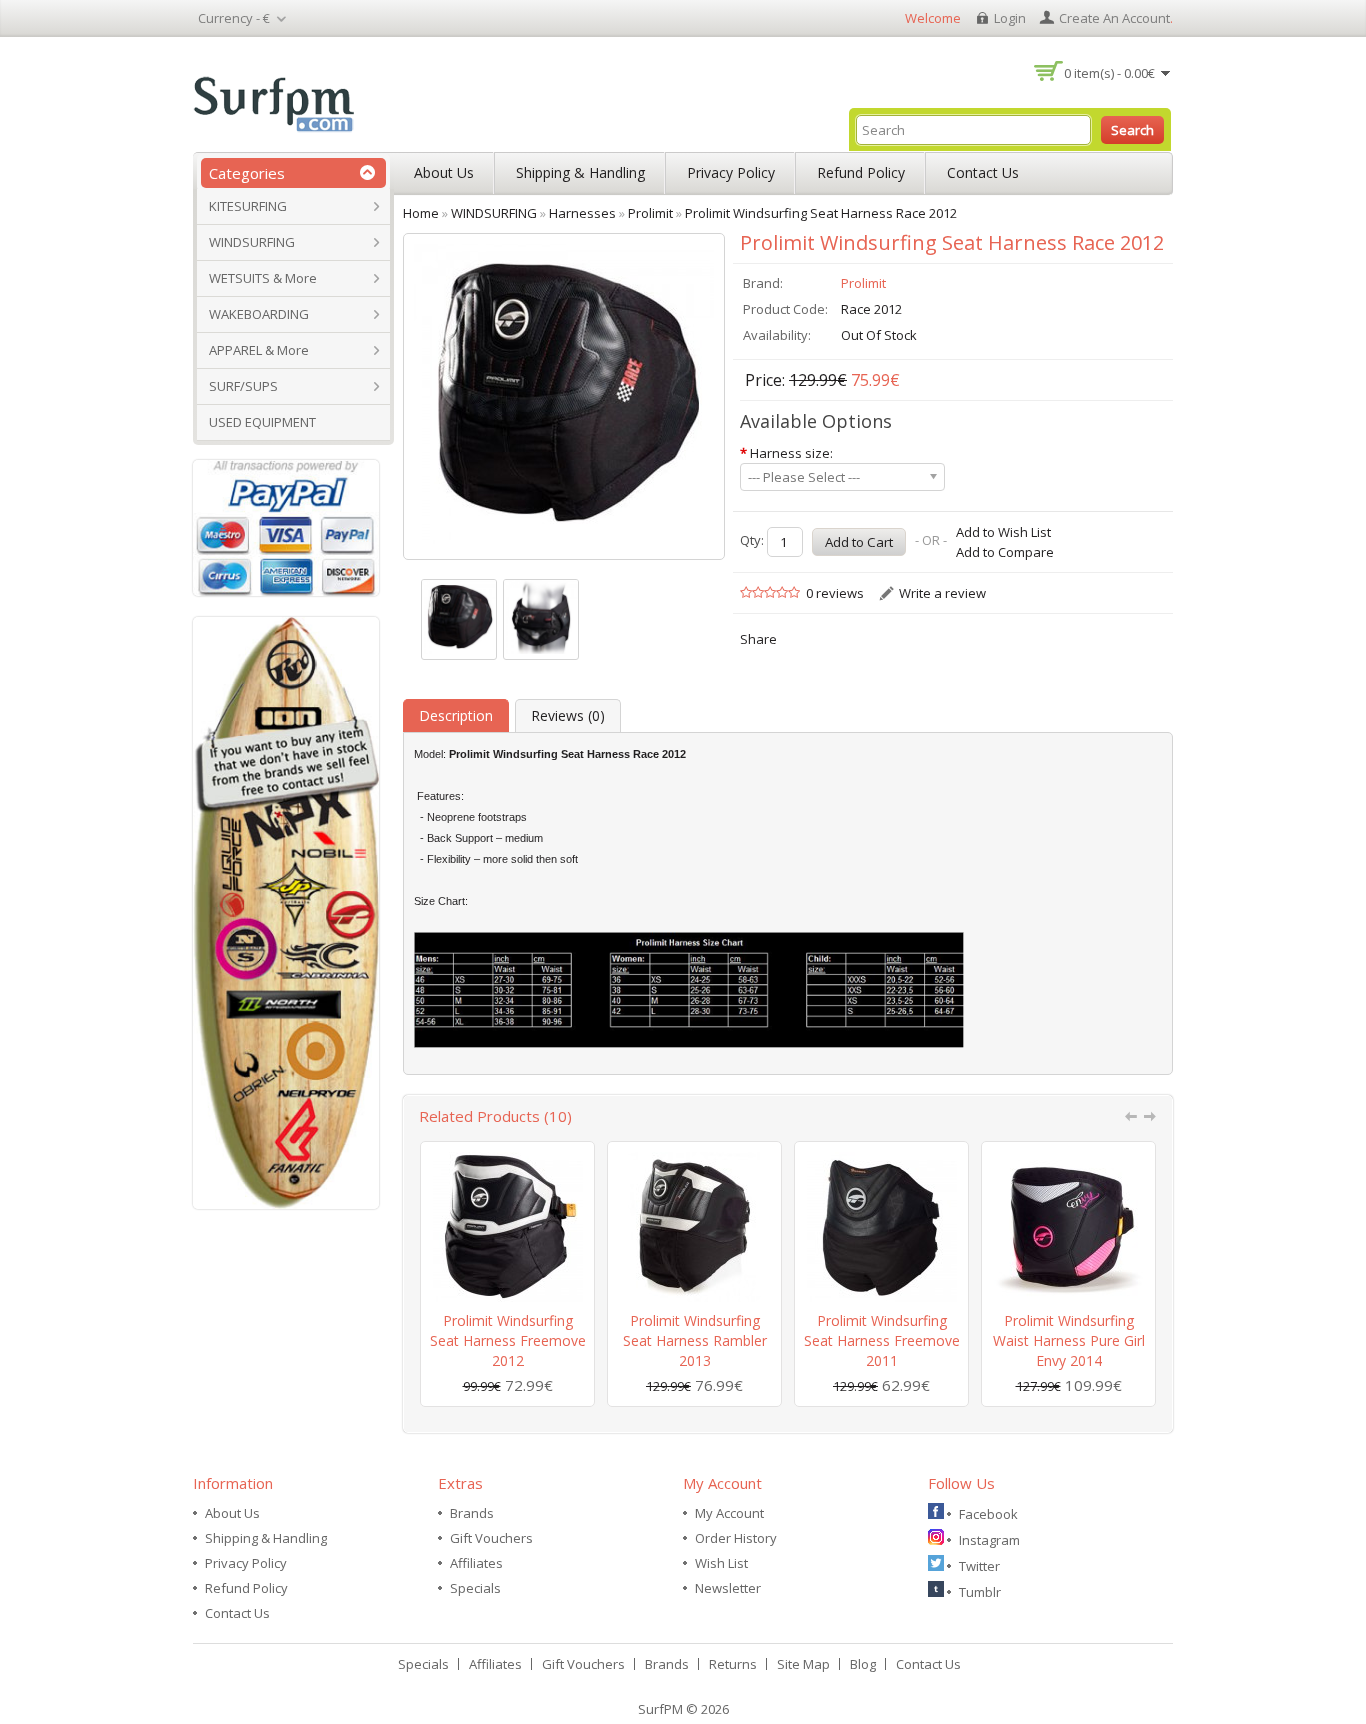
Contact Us (983, 172)
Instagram (989, 1540)
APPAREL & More (259, 350)
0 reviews (835, 593)
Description (456, 715)
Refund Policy (861, 172)
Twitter (979, 1566)
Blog (863, 1664)
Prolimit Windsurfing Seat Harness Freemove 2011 (882, 1340)
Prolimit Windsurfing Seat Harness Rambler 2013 (695, 1340)
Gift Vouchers (491, 1538)
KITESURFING (248, 206)
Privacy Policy (731, 172)
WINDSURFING (252, 242)
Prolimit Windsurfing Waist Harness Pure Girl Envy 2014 (1069, 1340)
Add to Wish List (1003, 532)
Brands (472, 1513)
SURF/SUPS (243, 386)
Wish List (721, 1563)
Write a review (942, 593)
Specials (475, 1588)
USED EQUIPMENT (262, 422)
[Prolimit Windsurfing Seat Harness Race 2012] (459, 619)
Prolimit (863, 283)
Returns (733, 1664)
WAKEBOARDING (259, 314)
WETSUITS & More (263, 278)
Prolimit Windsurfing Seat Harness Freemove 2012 (508, 1340)
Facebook (988, 1514)
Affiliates (476, 1563)
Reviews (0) (568, 715)
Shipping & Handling (580, 172)
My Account (729, 1513)
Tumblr (980, 1592)
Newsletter (728, 1588)
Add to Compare (1005, 552)
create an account (1114, 18)
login (1010, 18)
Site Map (803, 1664)
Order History (736, 1538)
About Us (444, 172)
